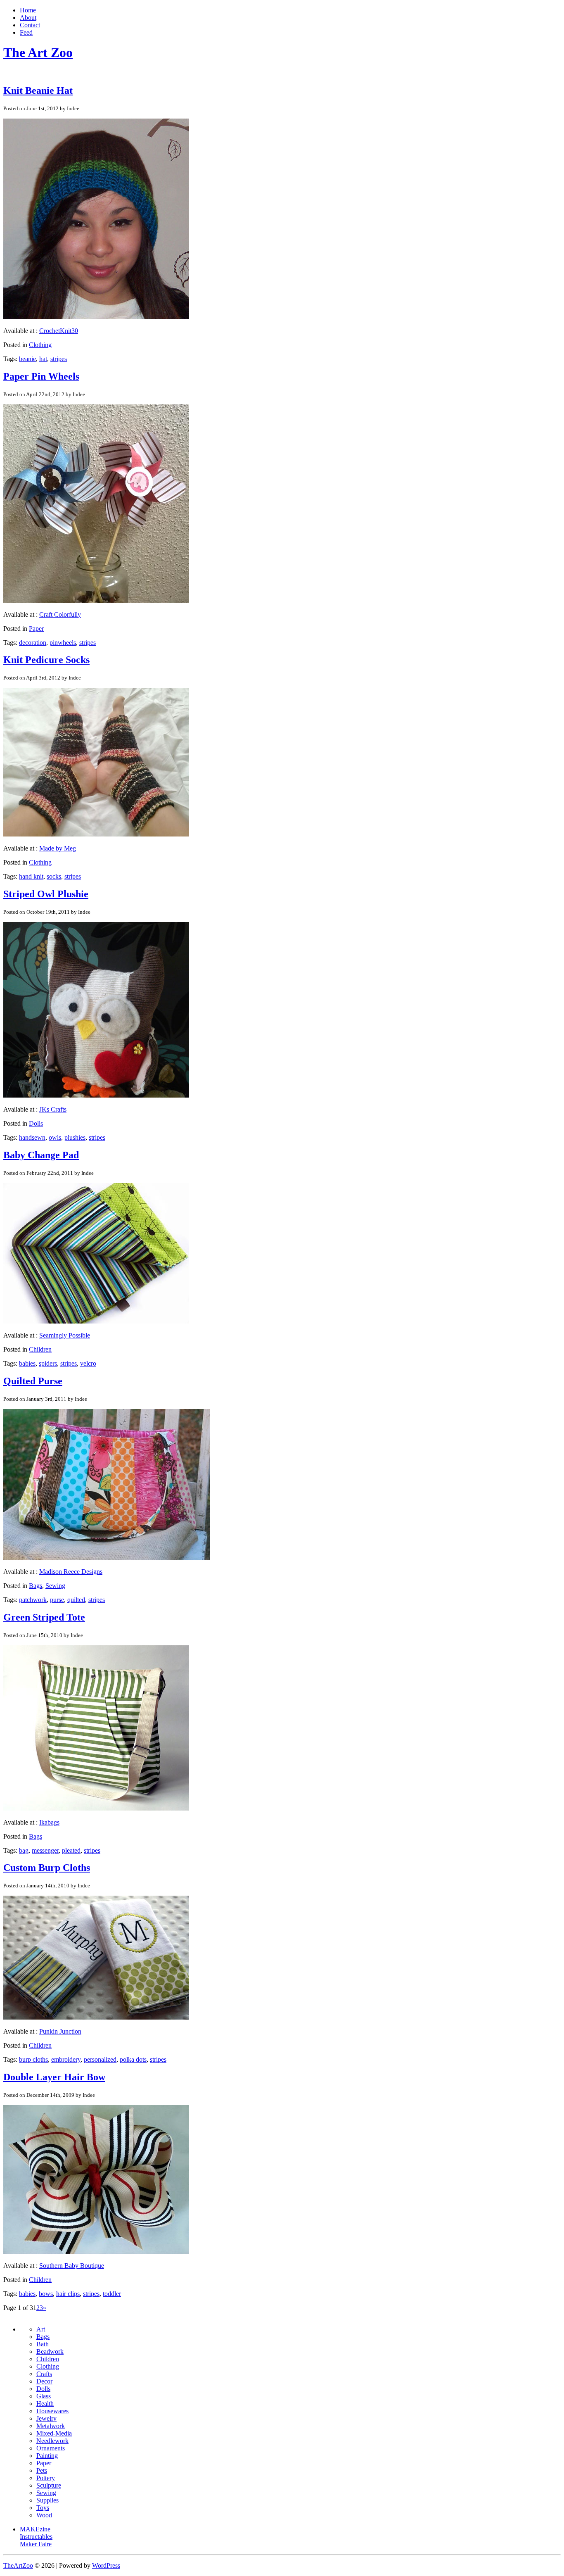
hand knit (31, 876)
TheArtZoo (18, 2565)
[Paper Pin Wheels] (96, 600)
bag (24, 1850)
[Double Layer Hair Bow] (96, 2252)
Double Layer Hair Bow (54, 2077)
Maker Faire (36, 2544)
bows (46, 2294)
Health (45, 2404)
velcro (88, 1363)
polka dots (133, 2059)
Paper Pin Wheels (41, 376)
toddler (112, 2294)
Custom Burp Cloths (47, 1868)
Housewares (52, 2411)
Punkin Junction (60, 2031)
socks (54, 876)
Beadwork (50, 2351)
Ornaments (51, 2448)
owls (55, 1137)
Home (28, 10)
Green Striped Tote (44, 1617)
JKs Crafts (53, 1109)
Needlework (52, 2441)
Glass (44, 2396)
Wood (44, 2515)
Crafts (44, 2374)
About (28, 18)
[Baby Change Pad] (96, 1321)
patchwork (33, 1600)
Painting (47, 2456)
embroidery (66, 2059)
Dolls (36, 1123)
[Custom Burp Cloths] (96, 2017)
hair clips (68, 2294)
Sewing (55, 1586)
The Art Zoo (38, 52)
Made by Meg (58, 848)
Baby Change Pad (41, 1155)
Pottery (46, 2478)
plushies (75, 1137)
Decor (44, 2381)
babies (27, 1363)
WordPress (106, 2565)
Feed (26, 32)
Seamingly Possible (65, 1335)
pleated (71, 1850)
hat (43, 359)
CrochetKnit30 (59, 331)
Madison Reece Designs (71, 1572)
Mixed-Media (54, 2433)
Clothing (40, 345)
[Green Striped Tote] (96, 1808)
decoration (33, 643)
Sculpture (49, 2485)
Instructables (36, 2537)
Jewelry (46, 2418)
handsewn (32, 1137)
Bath (43, 2344)
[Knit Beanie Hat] (96, 317)
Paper (36, 629)
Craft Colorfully (60, 614)
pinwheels (63, 643)
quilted (76, 1600)
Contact (30, 25)
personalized (100, 2059)
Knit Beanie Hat (38, 90)
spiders (48, 1363)
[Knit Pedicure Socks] (96, 834)
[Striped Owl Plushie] (96, 1095)
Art (41, 2329)
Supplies (47, 2500)
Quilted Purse (33, 1381)
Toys (43, 2508)
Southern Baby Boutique (72, 2266)
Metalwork (51, 2426)
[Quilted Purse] (107, 1558)
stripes (59, 359)
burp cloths (33, 2059)
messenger (45, 1850)
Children (40, 1349)
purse (57, 1600)
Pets (42, 2470)
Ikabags (49, 1822)
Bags (36, 1586)
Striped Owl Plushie (46, 894)
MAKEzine (35, 2529)
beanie (27, 359)
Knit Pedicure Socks (46, 660)
